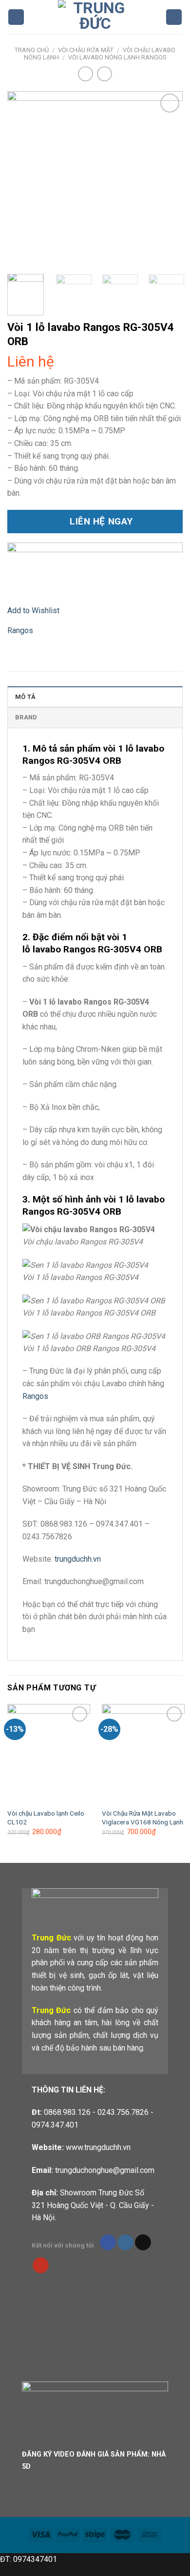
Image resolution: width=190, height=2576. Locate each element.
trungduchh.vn (78, 1559)
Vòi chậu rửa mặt (86, 50)
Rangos (20, 630)
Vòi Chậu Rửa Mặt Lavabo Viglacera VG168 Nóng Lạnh (142, 1818)
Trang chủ (32, 50)
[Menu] (16, 17)
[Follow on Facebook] (108, 2243)
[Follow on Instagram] (125, 2243)
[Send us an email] (143, 2243)
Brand (26, 717)
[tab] (95, 697)
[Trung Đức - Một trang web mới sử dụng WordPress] (95, 17)
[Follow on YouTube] (41, 2266)
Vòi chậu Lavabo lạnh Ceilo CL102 (46, 1818)
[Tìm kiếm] (174, 17)
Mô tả (25, 697)
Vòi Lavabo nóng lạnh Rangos (117, 57)
